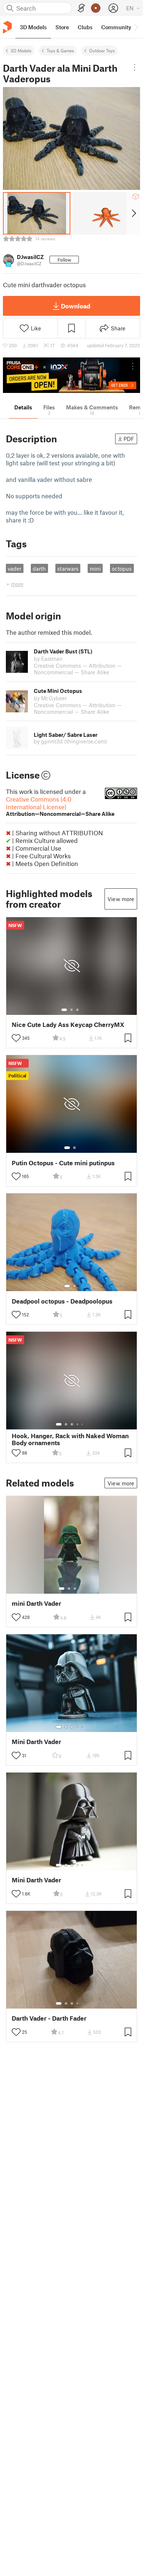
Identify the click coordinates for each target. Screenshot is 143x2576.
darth (39, 569)
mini (95, 569)
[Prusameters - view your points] (96, 8)
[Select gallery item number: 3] (77, 1010)
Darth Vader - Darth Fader (49, 2018)
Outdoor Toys (102, 50)
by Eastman (48, 659)
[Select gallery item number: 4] (78, 1424)
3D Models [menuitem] (33, 27)
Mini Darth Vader (36, 1742)
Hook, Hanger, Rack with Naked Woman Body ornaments (70, 1439)
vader (14, 569)
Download (76, 306)
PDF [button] (129, 439)
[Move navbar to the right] (136, 27)
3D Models (21, 50)
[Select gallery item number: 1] (64, 1010)
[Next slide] (133, 213)
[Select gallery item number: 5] (83, 1424)
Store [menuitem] (62, 27)
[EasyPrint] (81, 8)
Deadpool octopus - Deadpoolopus (62, 1301)
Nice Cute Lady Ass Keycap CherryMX (68, 1025)
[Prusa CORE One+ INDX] (71, 375)
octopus (122, 569)
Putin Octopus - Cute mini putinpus (63, 1163)
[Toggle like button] (16, 1038)
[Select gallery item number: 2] (71, 1010)
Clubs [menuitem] (85, 27)
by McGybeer (50, 698)
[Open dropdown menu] (134, 67)
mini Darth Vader (36, 1603)
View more (121, 899)
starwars (68, 569)
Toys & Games (60, 50)
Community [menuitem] (116, 27)
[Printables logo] (7, 27)
